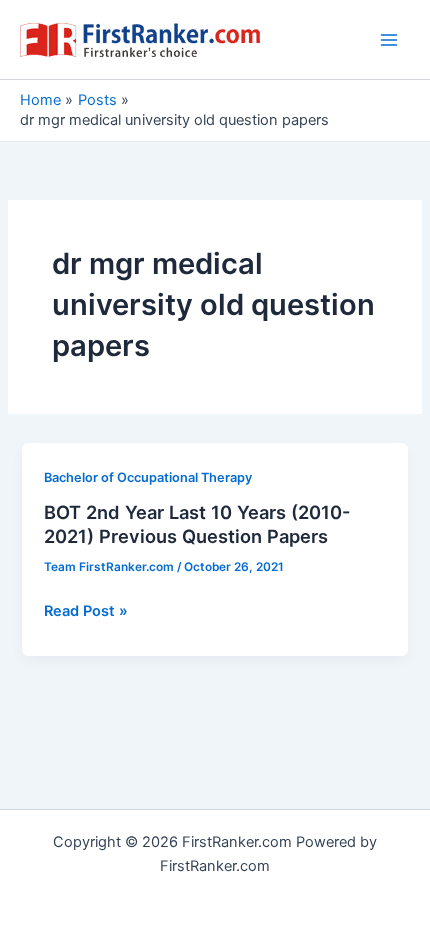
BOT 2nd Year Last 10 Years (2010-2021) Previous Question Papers (197, 524)
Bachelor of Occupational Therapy (148, 477)
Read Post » (86, 612)
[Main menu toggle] (389, 40)
